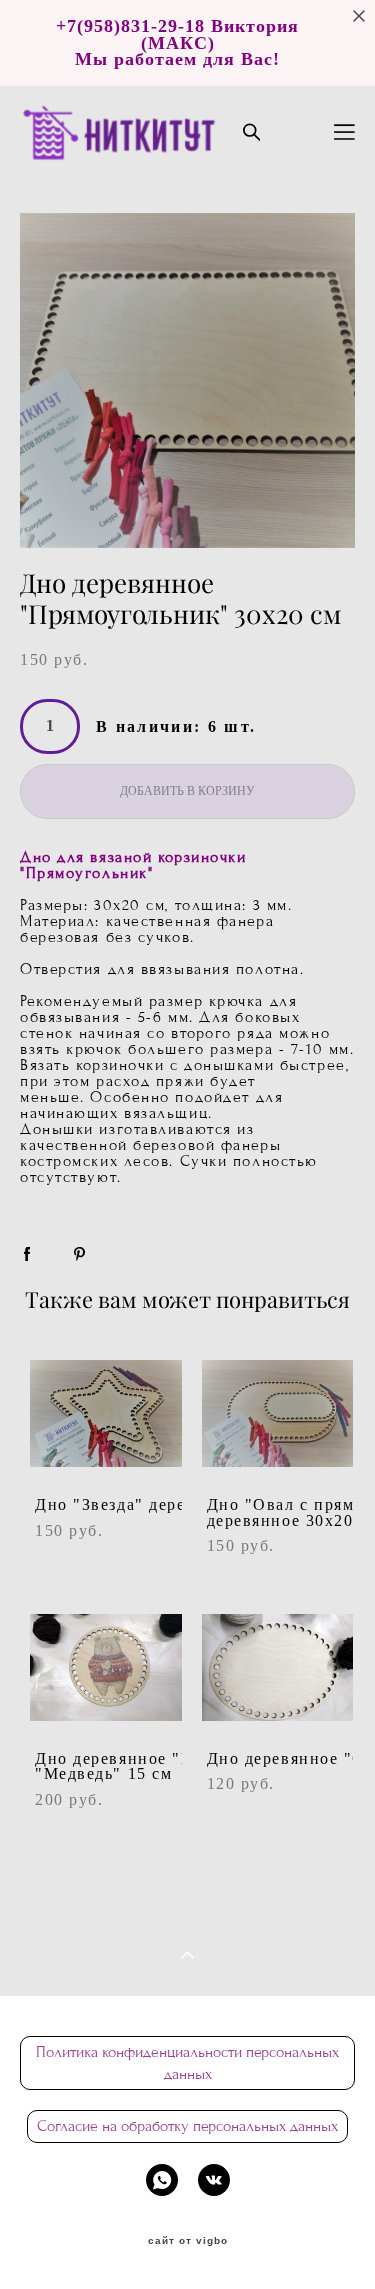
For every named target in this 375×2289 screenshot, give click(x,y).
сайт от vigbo (188, 2241)
